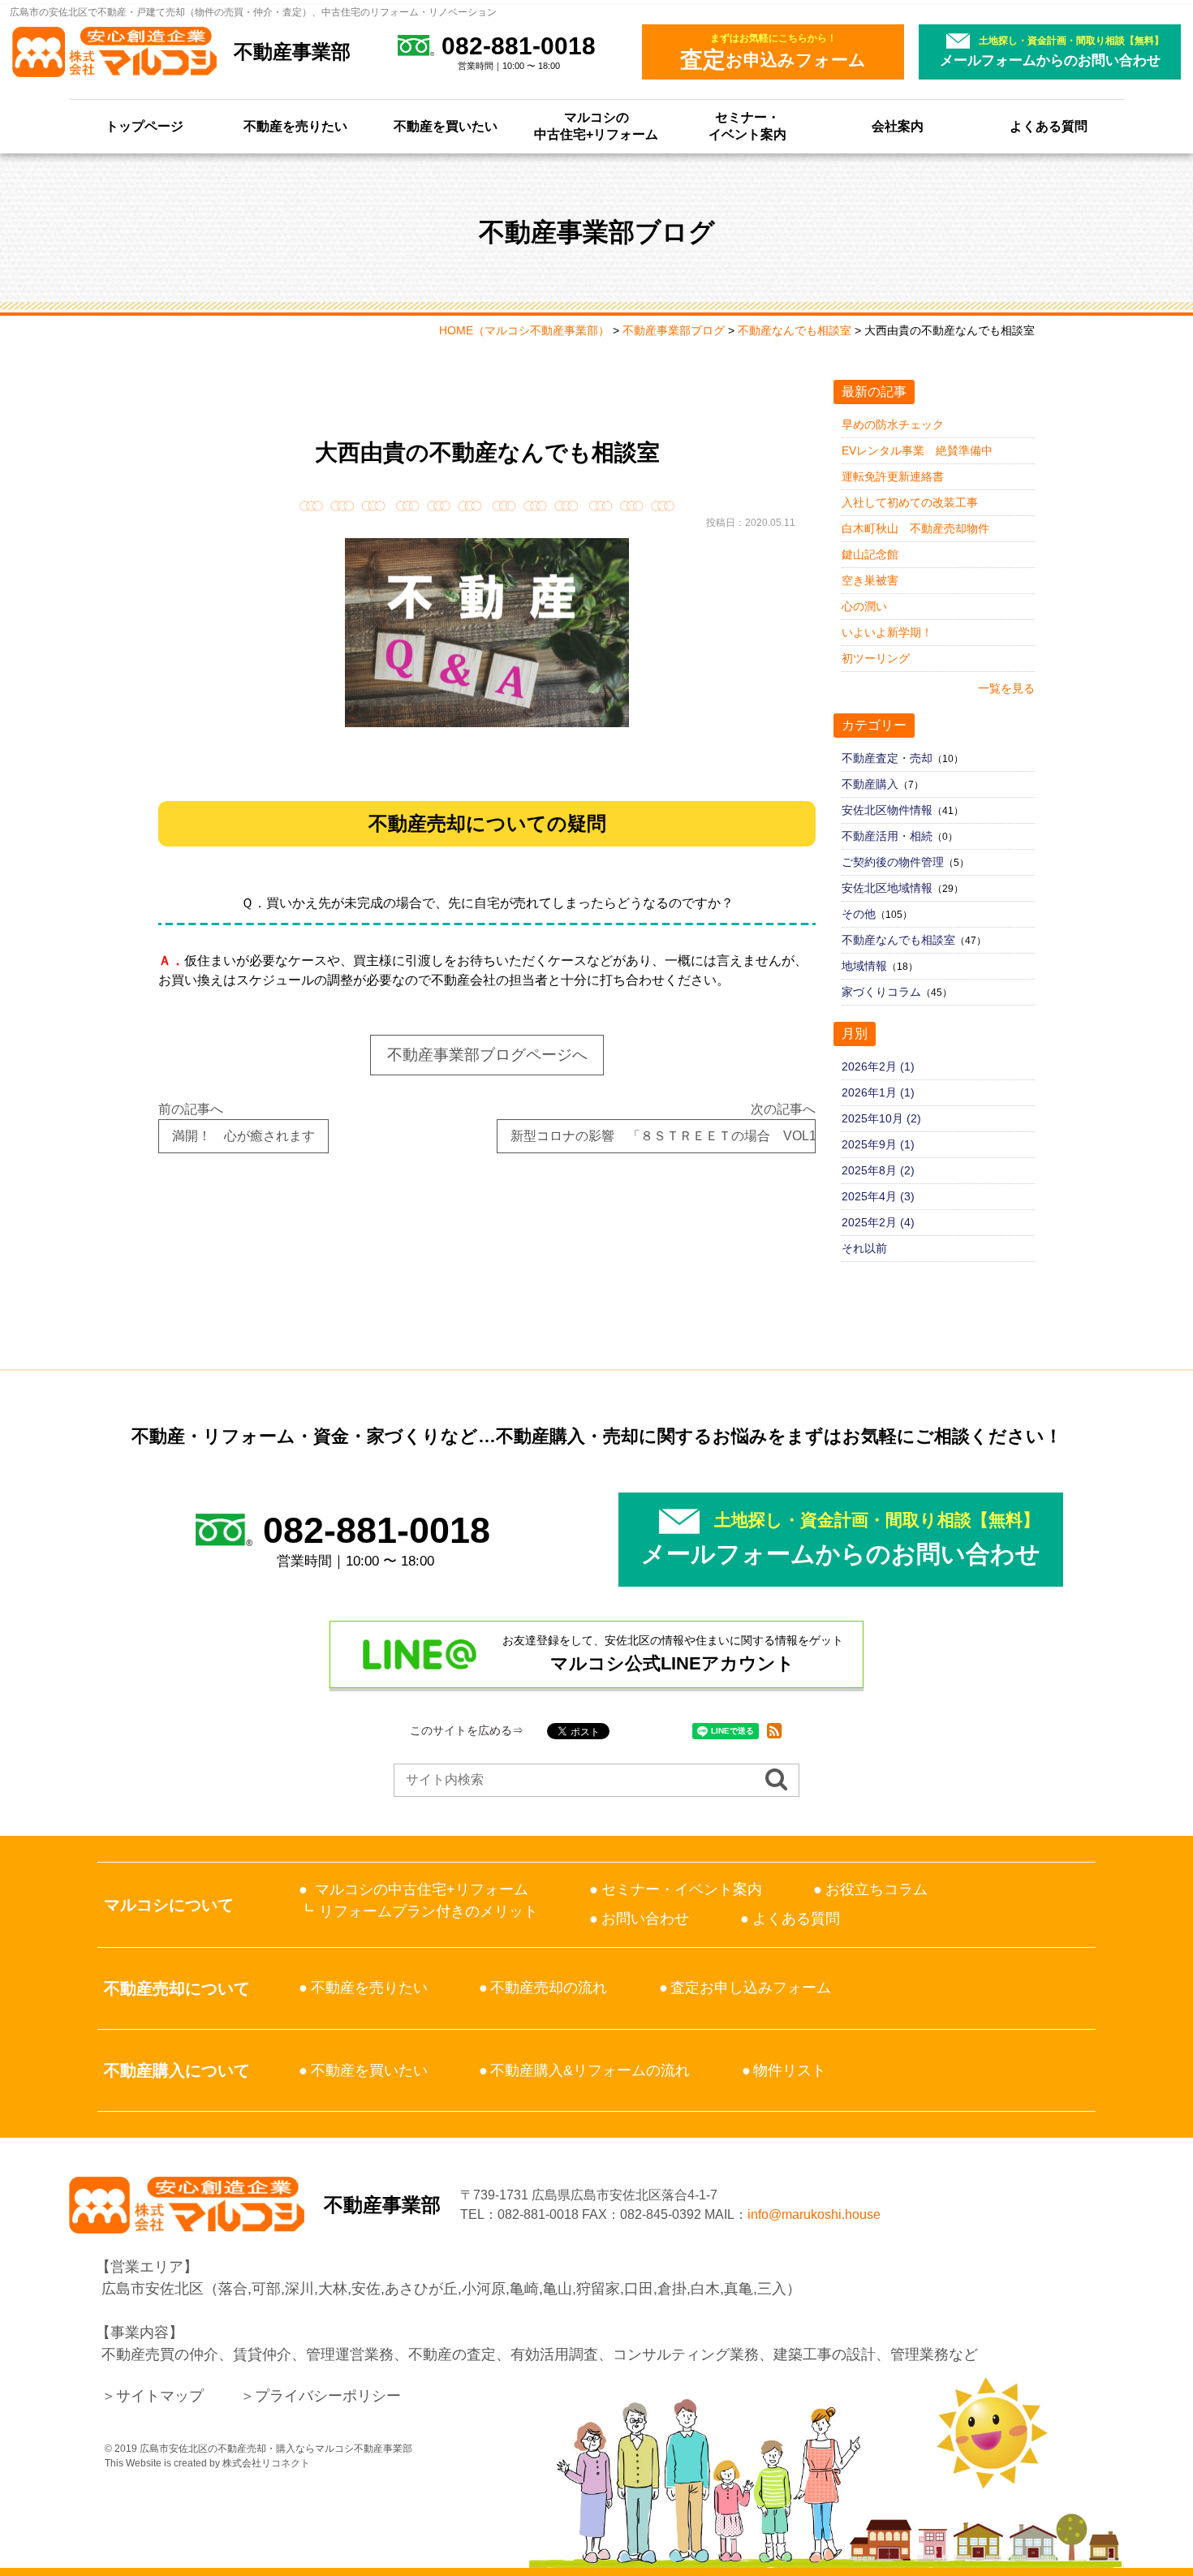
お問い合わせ (645, 1919)
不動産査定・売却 (887, 758)
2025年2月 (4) (878, 1222)
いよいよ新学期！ (887, 632)
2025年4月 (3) (878, 1196)
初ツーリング (876, 658)
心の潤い (864, 606)
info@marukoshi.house (814, 2214)
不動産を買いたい (446, 126)
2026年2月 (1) (878, 1066)
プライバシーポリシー (328, 2396)
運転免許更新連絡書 (893, 476)
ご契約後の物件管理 (893, 862)
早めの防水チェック (893, 424)
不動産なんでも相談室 (898, 940)
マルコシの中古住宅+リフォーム (596, 126)
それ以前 (864, 1248)
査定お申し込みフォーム (751, 1988)
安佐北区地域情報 (887, 888)
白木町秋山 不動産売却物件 (915, 528)
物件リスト (790, 2070)
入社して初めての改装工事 (910, 502)
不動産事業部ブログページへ (487, 1055)
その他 (859, 914)
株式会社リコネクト (266, 2463)
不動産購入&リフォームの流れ (590, 2070)
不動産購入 (870, 784)
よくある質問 (1049, 126)
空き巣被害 (870, 580)
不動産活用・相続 (887, 836)
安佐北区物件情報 (887, 810)
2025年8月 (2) (878, 1170)
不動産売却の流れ (549, 1988)
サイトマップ (160, 2396)
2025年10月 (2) (881, 1118)
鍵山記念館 (870, 554)
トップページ (144, 126)
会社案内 (898, 126)
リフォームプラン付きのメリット (429, 1911)
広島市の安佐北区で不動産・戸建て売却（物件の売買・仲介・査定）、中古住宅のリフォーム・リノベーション (253, 12)
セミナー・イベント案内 (747, 126)
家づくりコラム (881, 992)
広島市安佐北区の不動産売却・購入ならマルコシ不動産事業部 (276, 2449)
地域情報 (864, 966)
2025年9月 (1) (878, 1144)
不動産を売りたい (295, 126)
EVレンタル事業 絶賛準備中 (917, 450)
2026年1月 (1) (878, 1092)
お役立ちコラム (876, 1889)
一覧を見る (1006, 688)
